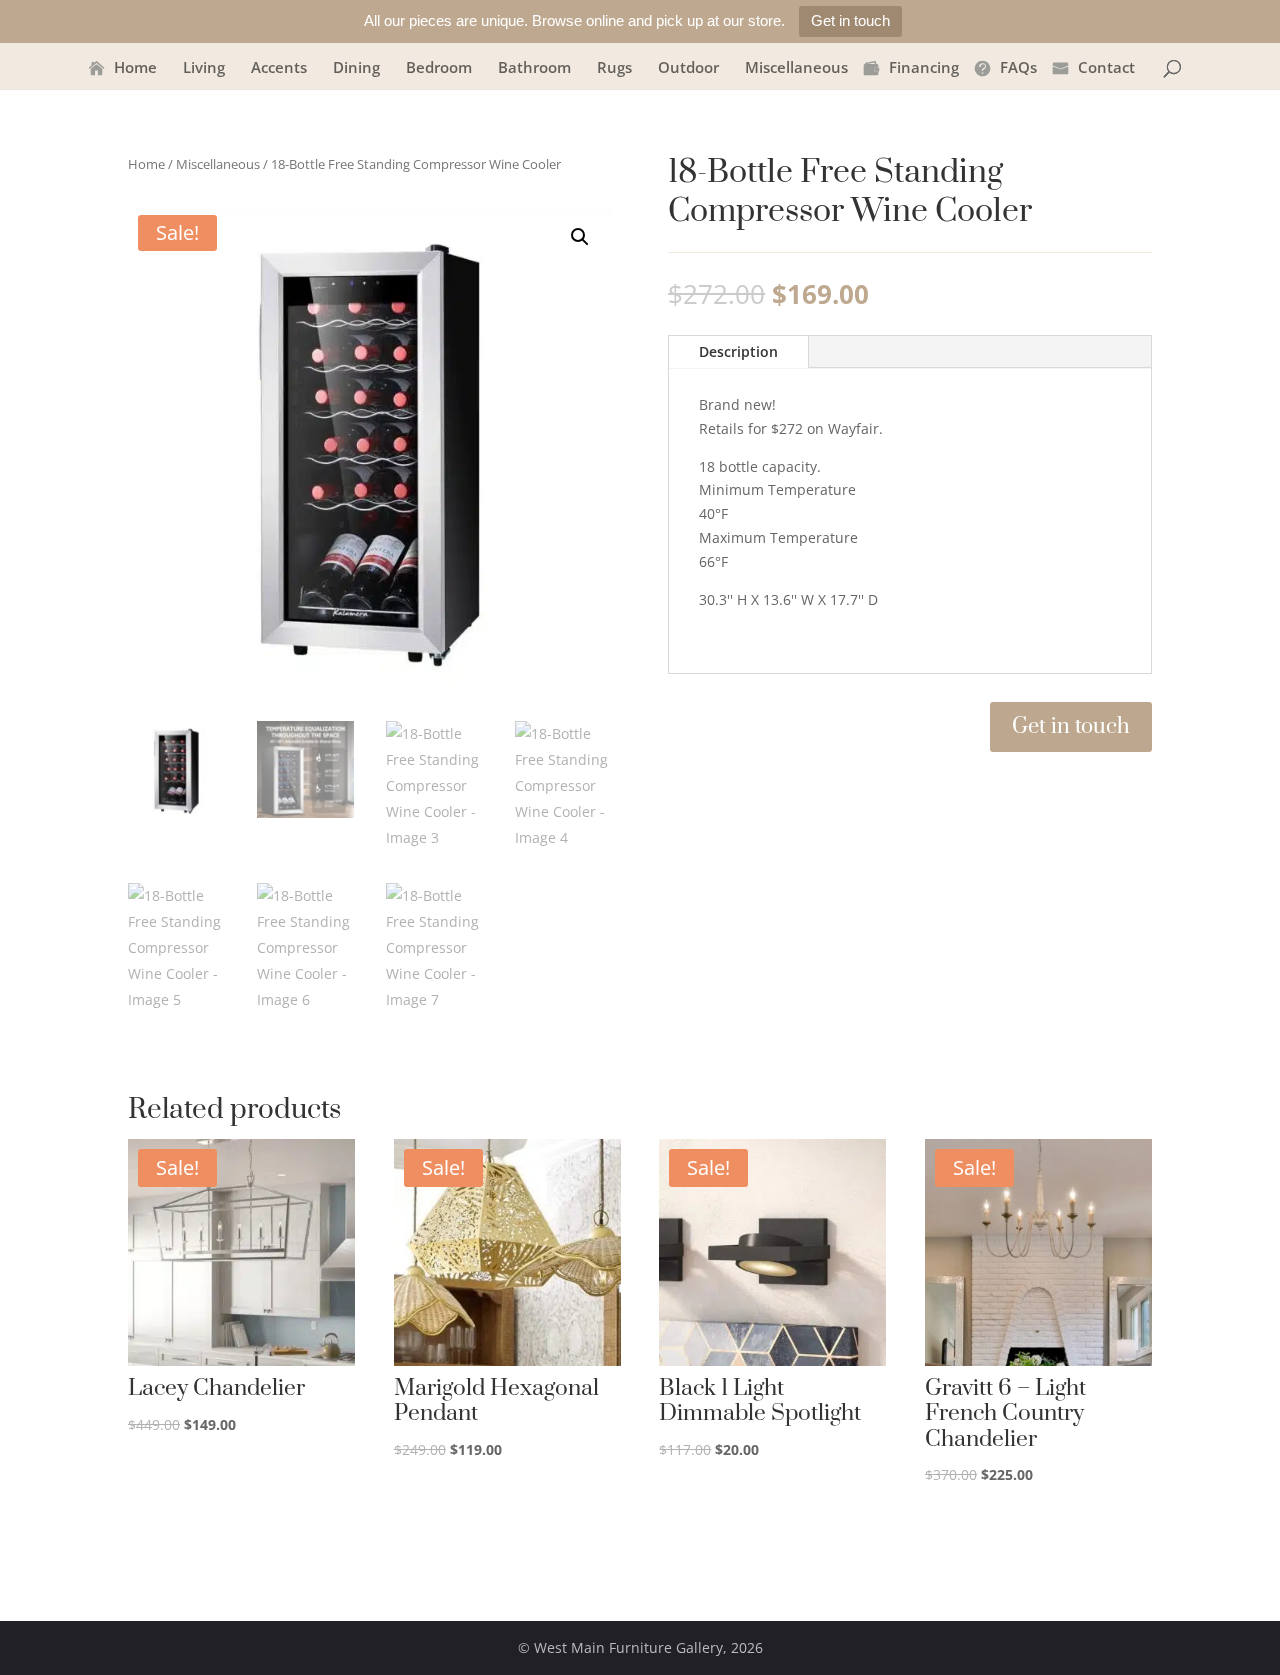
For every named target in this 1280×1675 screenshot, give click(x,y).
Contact (1106, 68)
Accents (279, 68)
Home (135, 68)
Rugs (614, 68)
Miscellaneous (796, 68)
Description (738, 351)
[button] (580, 237)
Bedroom (439, 68)
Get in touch (850, 20)
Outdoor (688, 68)
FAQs (1018, 68)
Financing (924, 68)
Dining (356, 68)
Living (204, 68)
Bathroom (534, 68)
